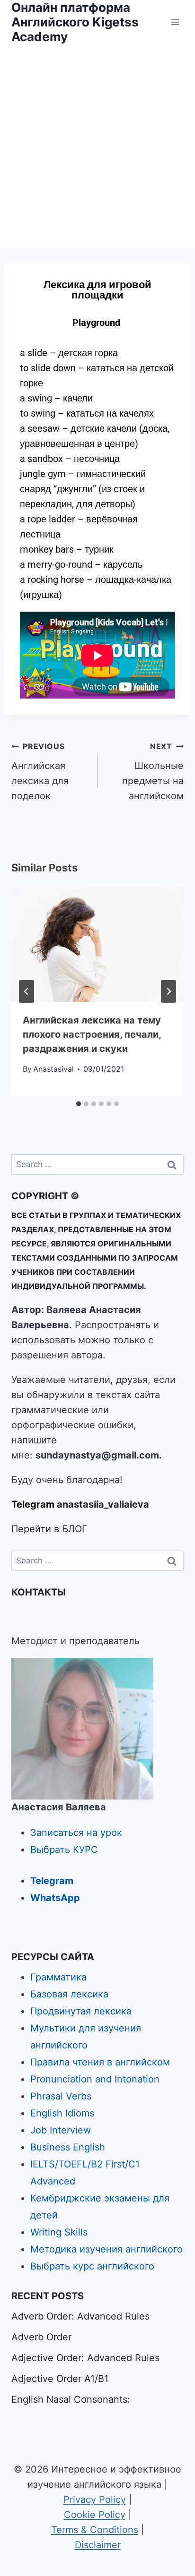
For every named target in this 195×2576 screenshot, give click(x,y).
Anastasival (53, 1069)
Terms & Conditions (95, 2530)
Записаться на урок (76, 1833)
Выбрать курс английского (92, 2266)
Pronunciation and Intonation (95, 2079)
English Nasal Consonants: (71, 2399)
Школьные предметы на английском (153, 772)
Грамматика (58, 1977)
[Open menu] (175, 22)
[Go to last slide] (27, 991)
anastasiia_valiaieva (103, 1504)
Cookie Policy (95, 2515)
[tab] (79, 1104)
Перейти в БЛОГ (49, 1529)
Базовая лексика (69, 1994)
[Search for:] (97, 1164)
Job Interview (61, 2130)
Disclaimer (98, 2545)
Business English (68, 2147)
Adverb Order (41, 2337)
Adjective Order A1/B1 (60, 2379)
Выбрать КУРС (64, 1850)
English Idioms (62, 2113)
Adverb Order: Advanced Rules (80, 2316)
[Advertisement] (97, 146)
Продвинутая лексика (81, 2011)
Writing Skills (59, 2232)
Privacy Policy (95, 2499)
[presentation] (97, 944)
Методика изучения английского (106, 2249)
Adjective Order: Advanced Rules (85, 2358)
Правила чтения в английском (100, 2062)
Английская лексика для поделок (40, 772)
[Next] (168, 991)
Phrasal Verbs (61, 2096)
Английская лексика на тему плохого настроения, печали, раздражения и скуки (92, 1034)
